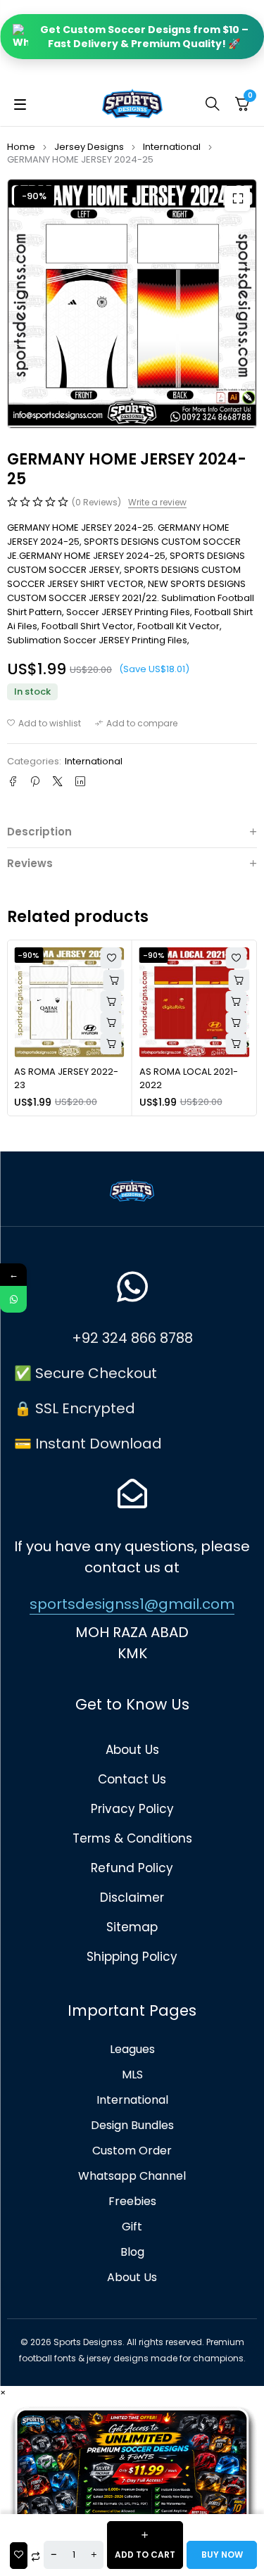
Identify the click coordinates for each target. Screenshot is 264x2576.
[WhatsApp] (13, 1299)
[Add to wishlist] (44, 724)
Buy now (222, 2555)
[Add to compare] (136, 724)
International (172, 147)
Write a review (157, 503)
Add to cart (145, 2555)
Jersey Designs (89, 147)
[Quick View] (111, 1002)
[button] (237, 198)
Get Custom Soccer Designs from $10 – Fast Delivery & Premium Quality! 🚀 (144, 37)
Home (21, 147)
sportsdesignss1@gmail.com (132, 1604)
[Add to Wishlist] (19, 2556)
